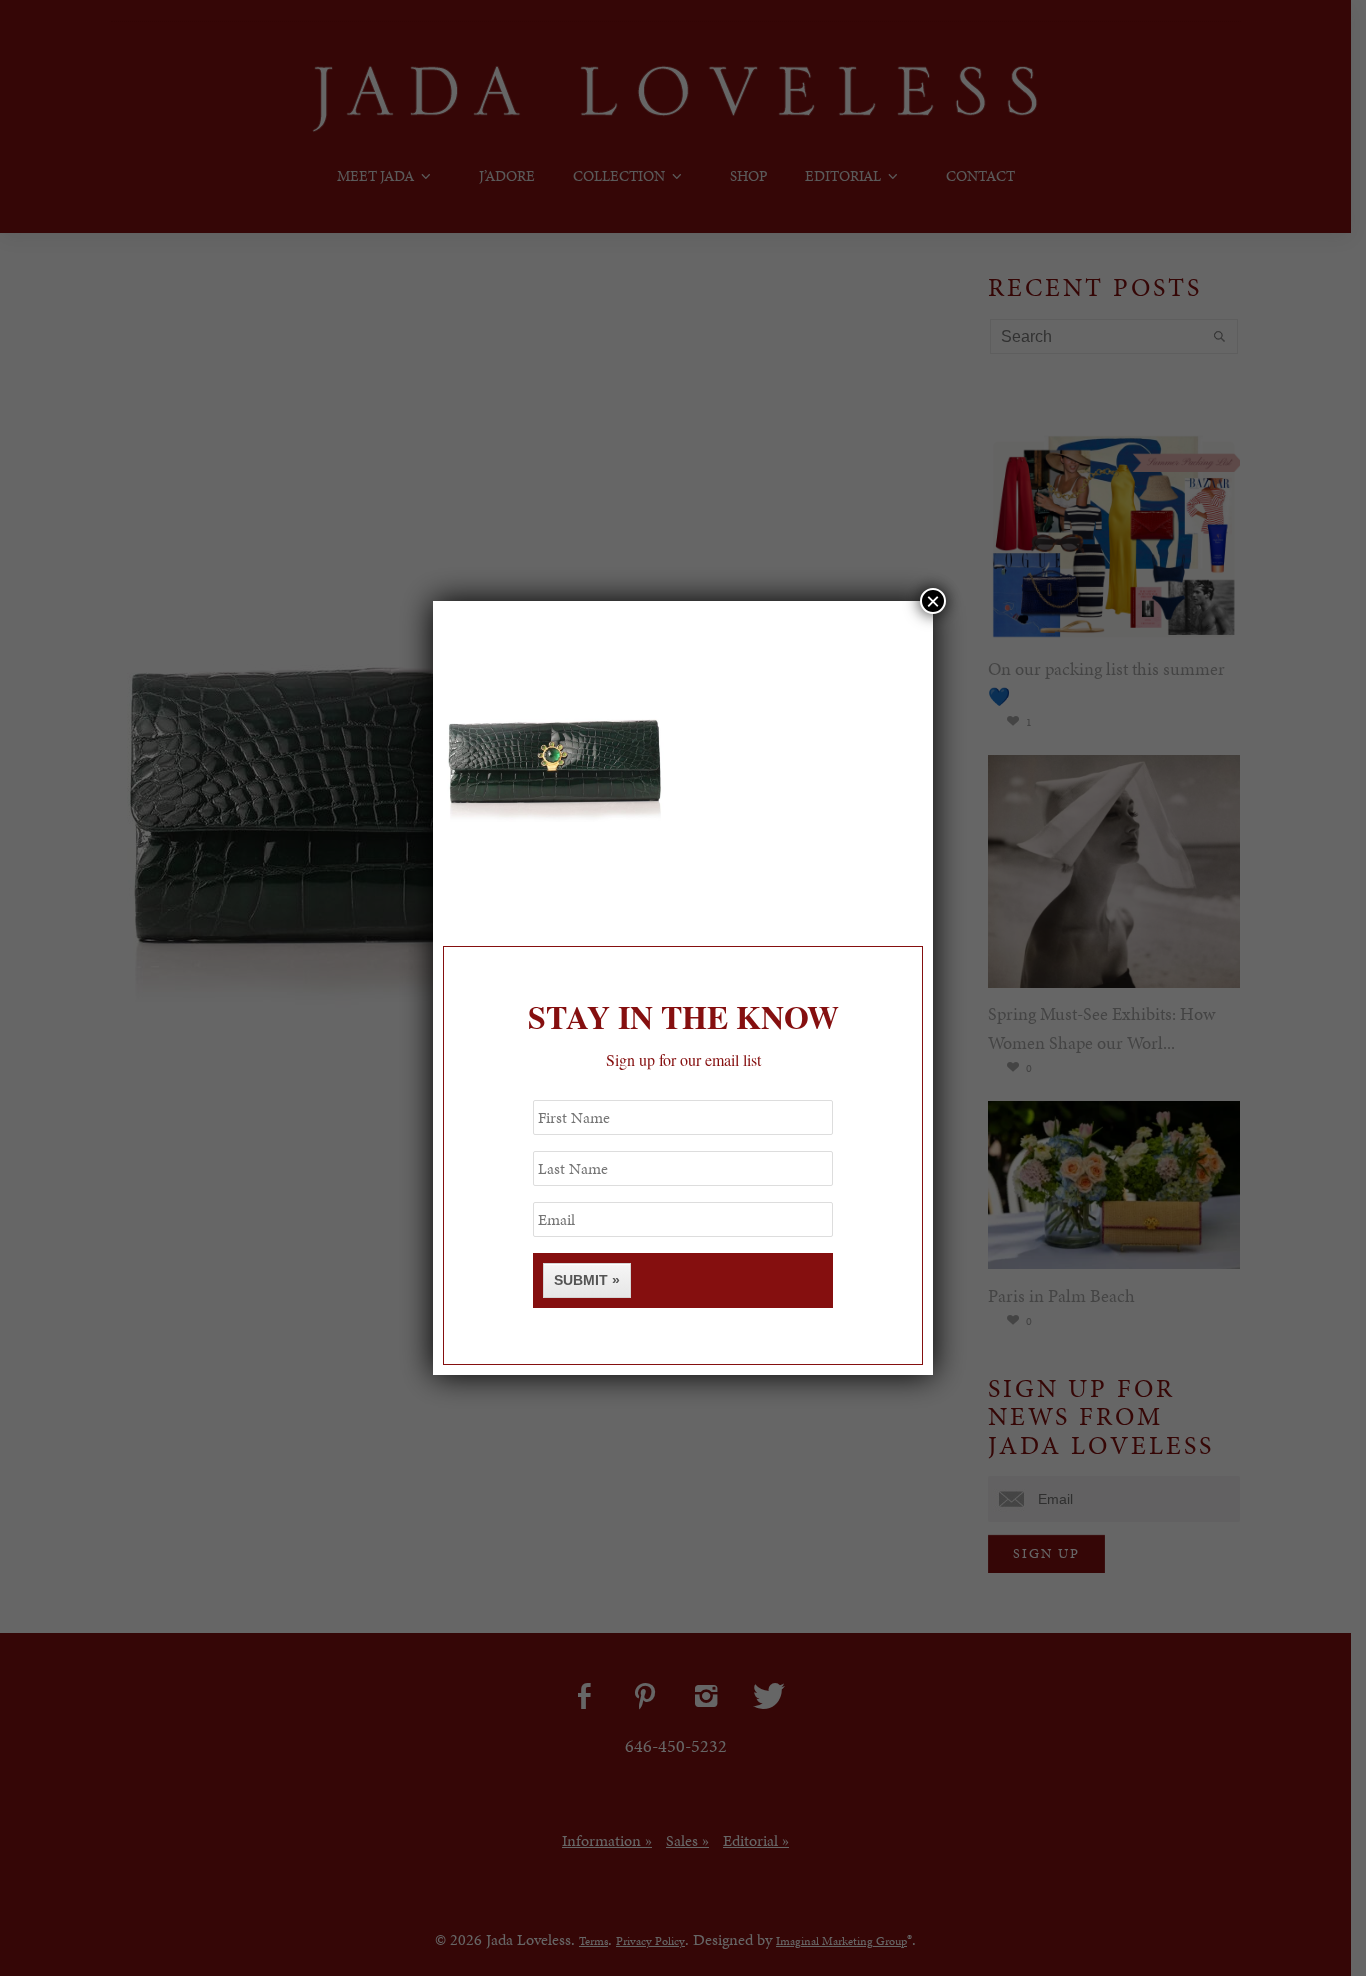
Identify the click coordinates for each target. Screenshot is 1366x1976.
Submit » (587, 1280)
